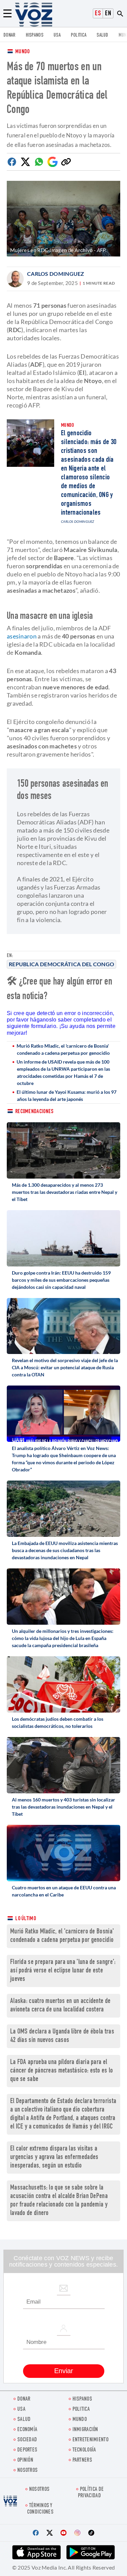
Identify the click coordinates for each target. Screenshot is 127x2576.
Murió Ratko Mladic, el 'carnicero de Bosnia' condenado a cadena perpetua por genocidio (63, 1049)
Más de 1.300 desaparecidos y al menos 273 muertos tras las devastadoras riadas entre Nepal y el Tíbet (65, 1192)
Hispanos (35, 35)
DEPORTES (27, 2450)
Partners (82, 2460)
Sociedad (27, 2440)
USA (57, 35)
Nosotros (27, 2471)
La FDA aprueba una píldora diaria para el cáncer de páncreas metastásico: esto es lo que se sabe (62, 2071)
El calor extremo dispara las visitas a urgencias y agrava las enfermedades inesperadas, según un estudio (54, 2158)
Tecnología (84, 2450)
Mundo (23, 52)
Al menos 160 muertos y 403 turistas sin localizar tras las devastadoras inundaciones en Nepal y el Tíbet (63, 1807)
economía (27, 2430)
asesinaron (22, 636)
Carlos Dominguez (56, 274)
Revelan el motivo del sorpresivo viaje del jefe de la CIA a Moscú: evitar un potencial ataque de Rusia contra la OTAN (65, 1367)
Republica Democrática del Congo (61, 964)
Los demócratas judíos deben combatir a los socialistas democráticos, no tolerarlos (58, 1722)
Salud (102, 35)
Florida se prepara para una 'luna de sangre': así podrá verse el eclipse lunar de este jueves (63, 1971)
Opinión (25, 2460)
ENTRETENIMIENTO (91, 2440)
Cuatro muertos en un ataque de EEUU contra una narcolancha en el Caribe (64, 1891)
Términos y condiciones (40, 2509)
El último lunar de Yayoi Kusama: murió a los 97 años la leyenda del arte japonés (67, 1095)
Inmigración (85, 2430)
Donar (9, 35)
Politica (79, 35)
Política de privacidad (91, 2493)
